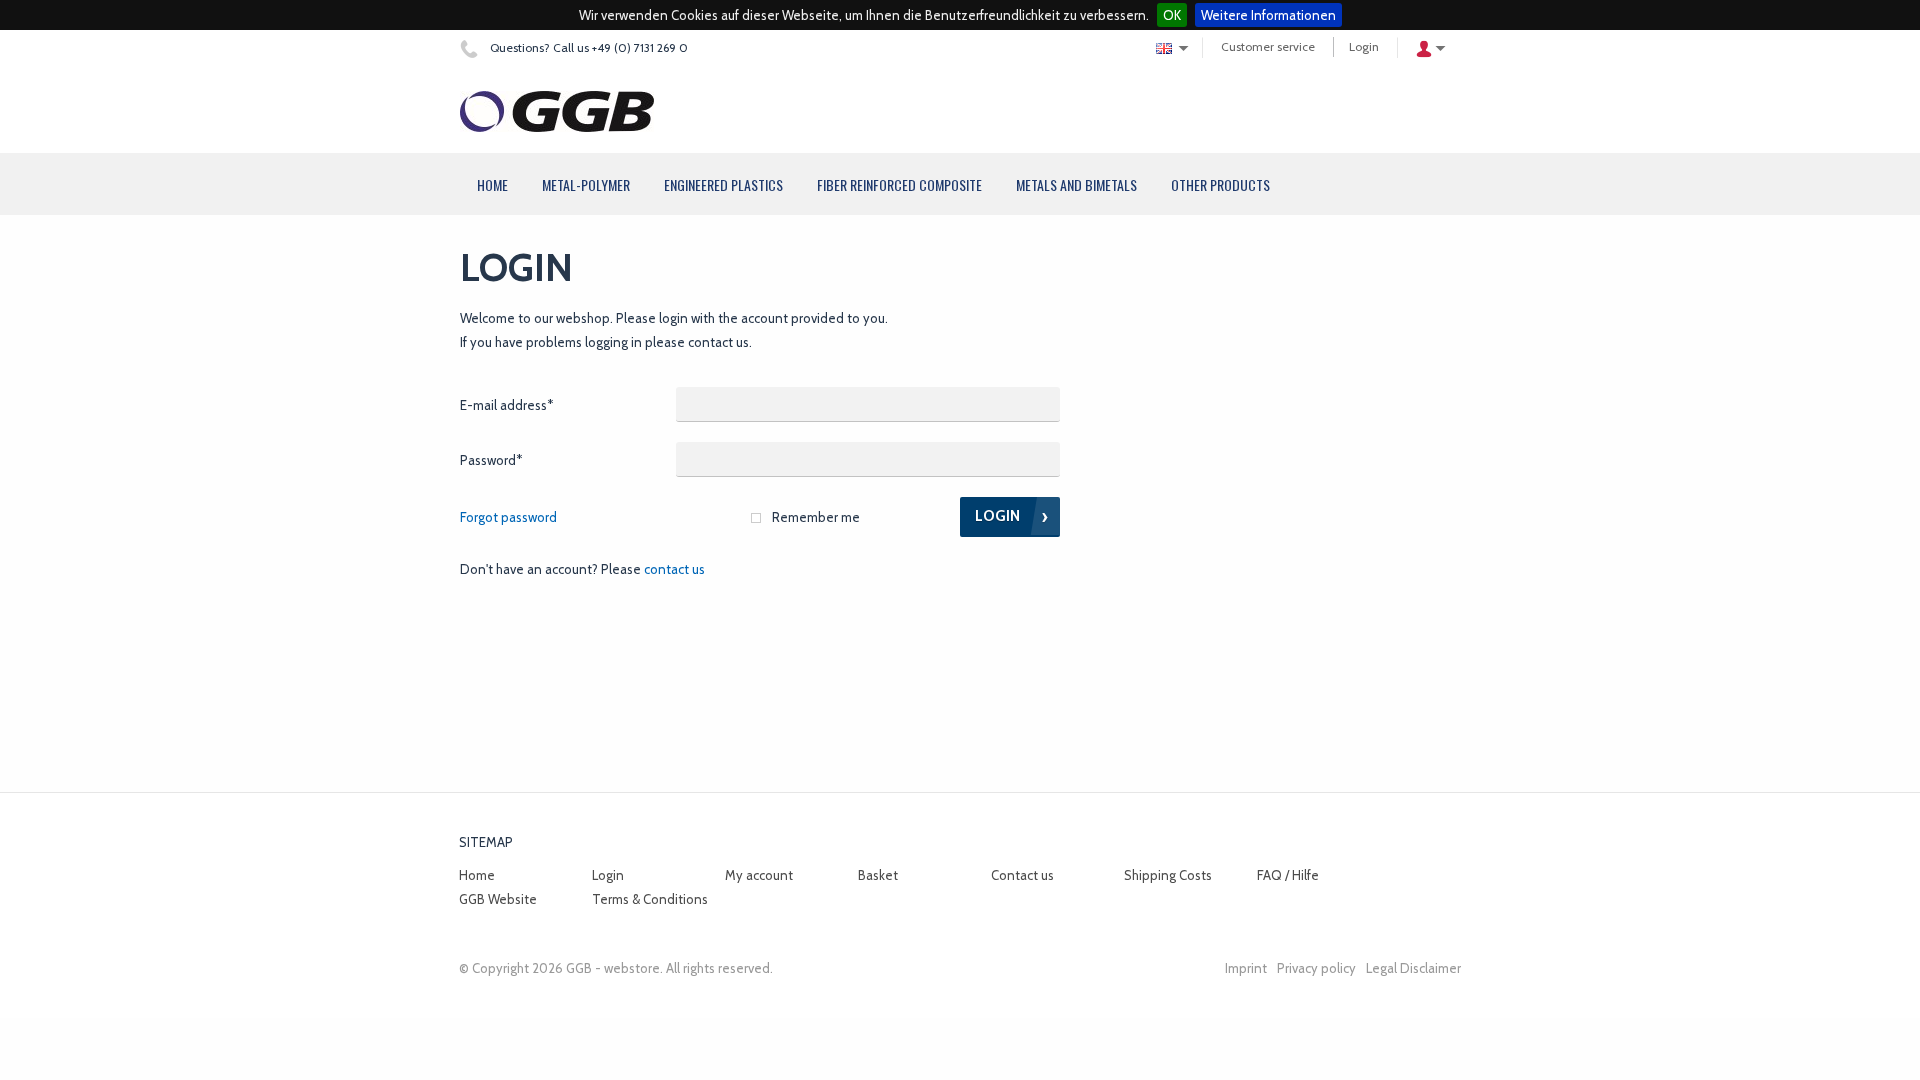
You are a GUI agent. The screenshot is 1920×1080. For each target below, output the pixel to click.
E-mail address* (506, 405)
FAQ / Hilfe (1288, 875)
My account (759, 875)
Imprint (1246, 968)
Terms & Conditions (650, 899)
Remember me (816, 517)
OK (1172, 15)
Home (477, 875)
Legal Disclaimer (1413, 968)
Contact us (674, 569)
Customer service (1268, 46)
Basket (878, 875)
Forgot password (508, 517)
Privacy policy (1316, 968)
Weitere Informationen (1268, 15)
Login (1364, 46)
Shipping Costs (1168, 875)
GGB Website (498, 899)
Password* (491, 460)
